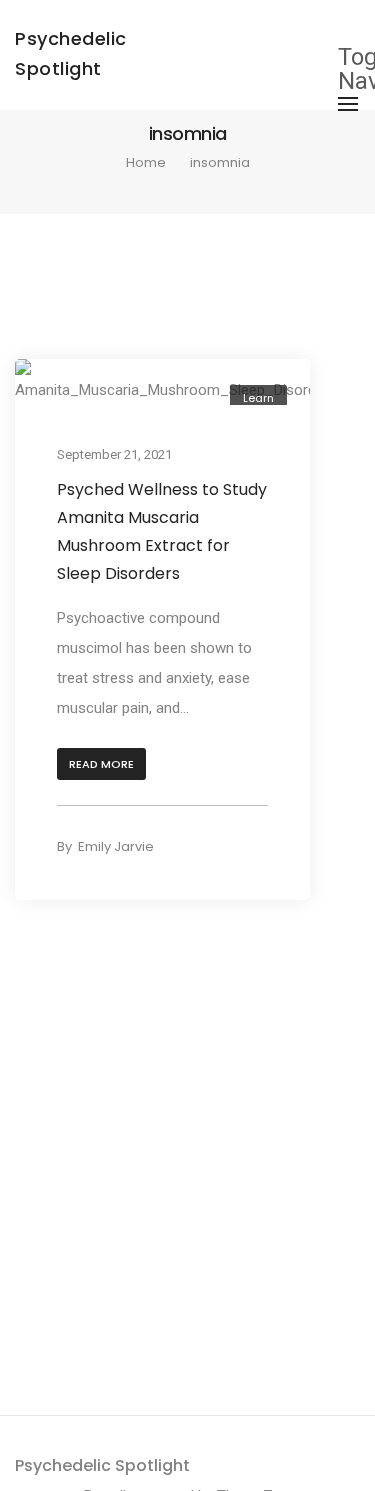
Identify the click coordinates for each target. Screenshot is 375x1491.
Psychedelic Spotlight (102, 1465)
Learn (258, 398)
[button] (101, 764)
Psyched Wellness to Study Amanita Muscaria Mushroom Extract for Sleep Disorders (162, 531)
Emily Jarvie (116, 846)
